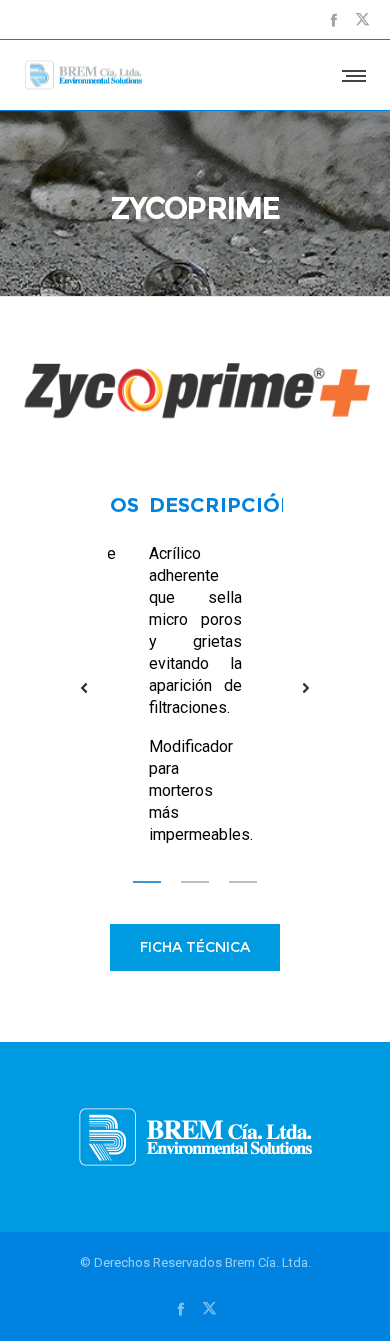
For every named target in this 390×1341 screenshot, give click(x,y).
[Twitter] (362, 19)
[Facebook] (333, 19)
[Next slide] (306, 688)
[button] (147, 881)
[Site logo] (83, 75)
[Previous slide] (85, 688)
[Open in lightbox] (195, 393)
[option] (195, 669)
